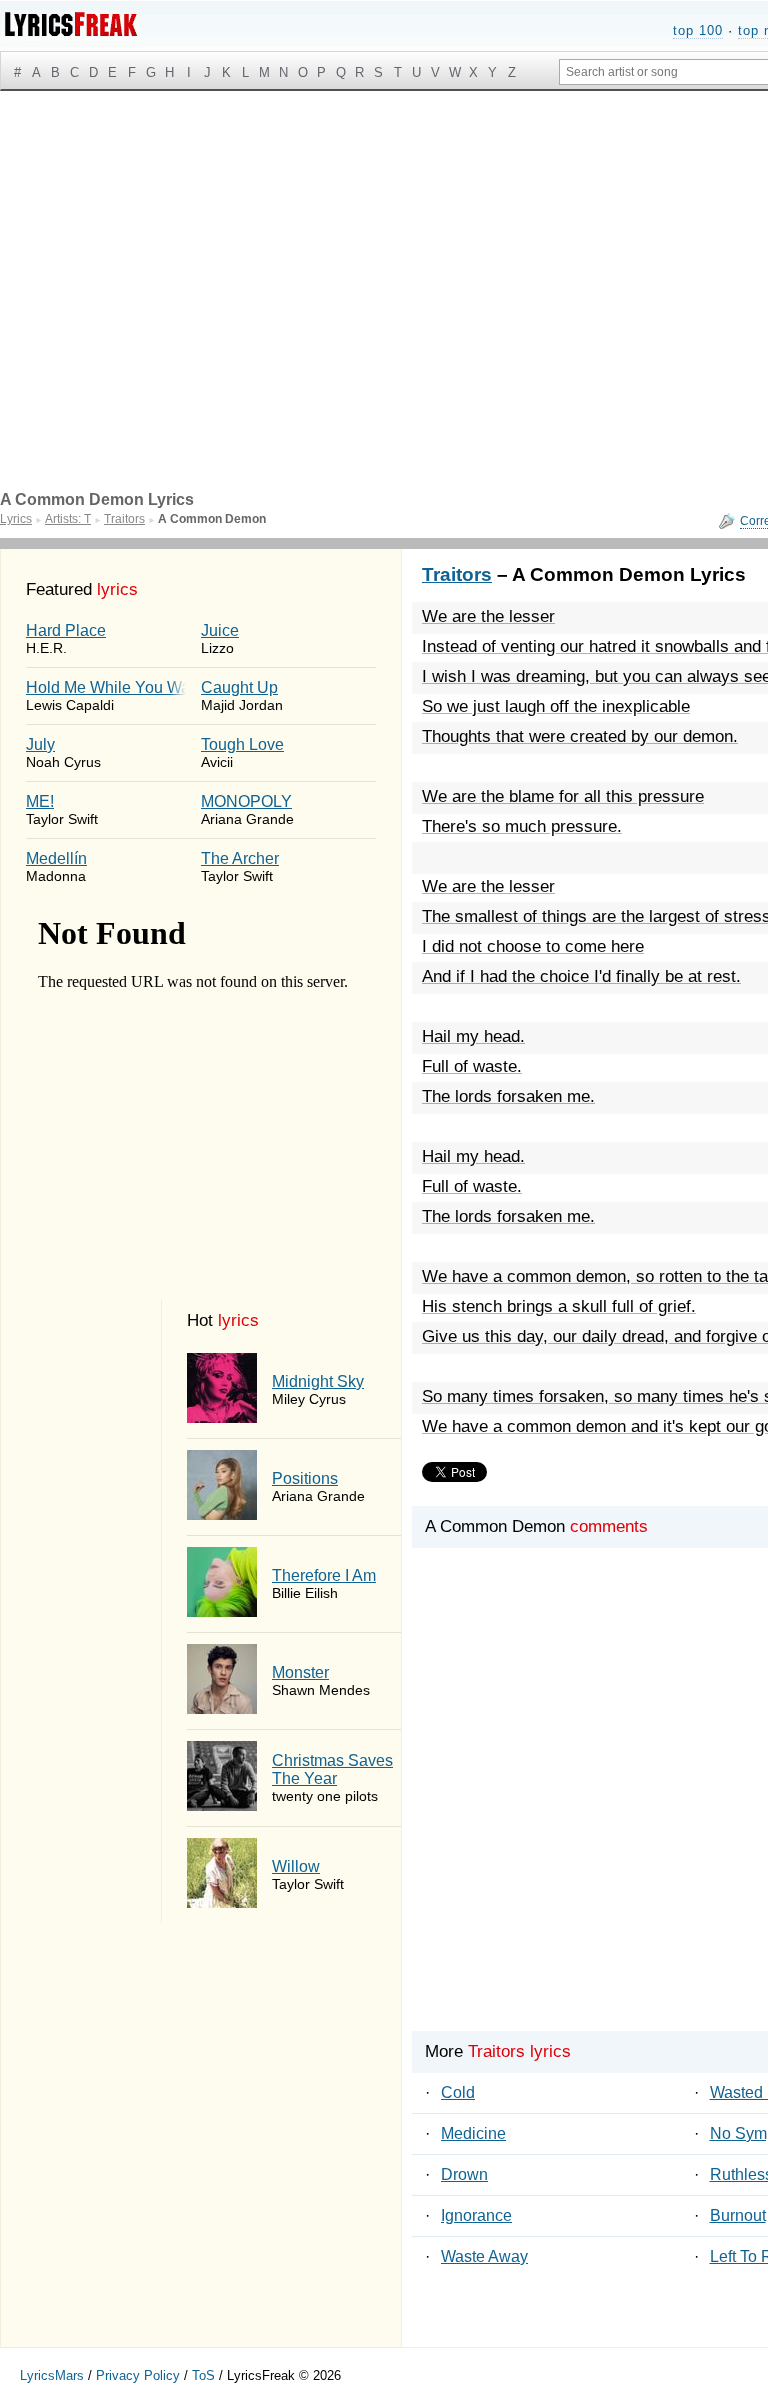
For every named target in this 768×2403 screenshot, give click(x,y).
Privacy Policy (138, 2375)
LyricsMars (52, 2375)
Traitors (457, 574)
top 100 (698, 30)
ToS (203, 2375)
